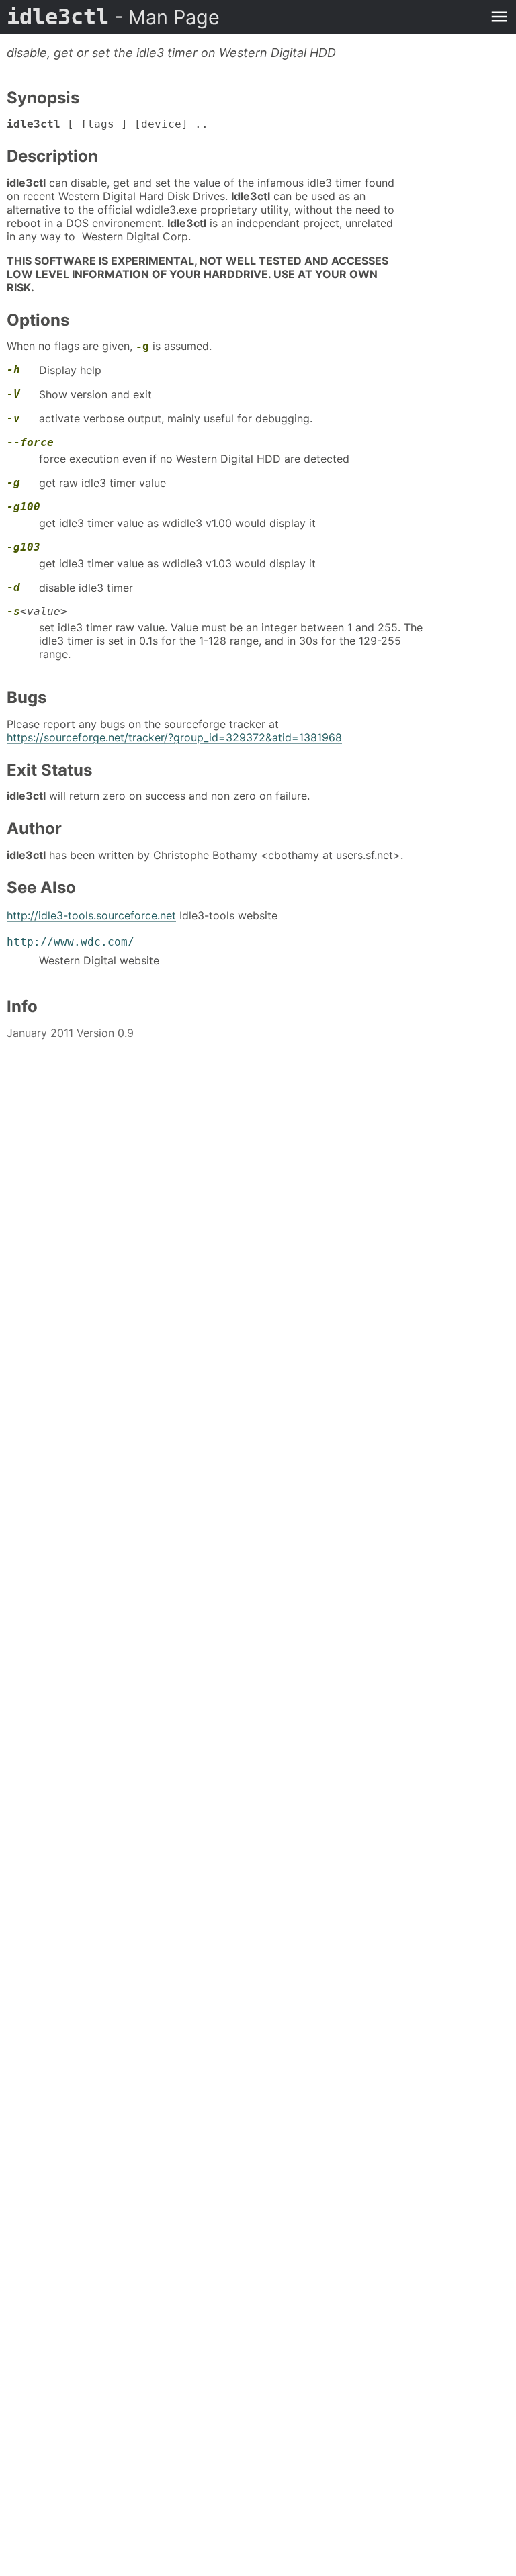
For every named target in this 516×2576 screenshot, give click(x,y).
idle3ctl (113, 17)
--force (30, 442)
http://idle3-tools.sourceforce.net (91, 915)
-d (13, 587)
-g (142, 346)
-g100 (24, 507)
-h (13, 370)
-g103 (24, 547)
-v (13, 418)
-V (13, 394)
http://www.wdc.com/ (71, 942)
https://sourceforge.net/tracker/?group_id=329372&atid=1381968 (174, 737)
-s (13, 611)
